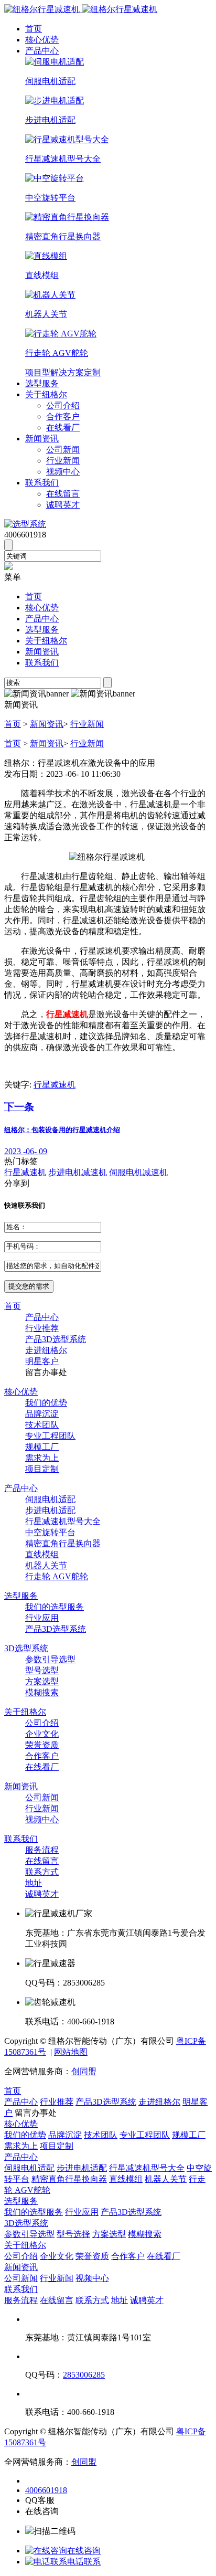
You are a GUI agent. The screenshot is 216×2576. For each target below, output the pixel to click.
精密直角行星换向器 (63, 1543)
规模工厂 (42, 1447)
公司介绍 (63, 405)
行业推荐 (42, 1328)
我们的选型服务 (55, 1607)
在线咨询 (84, 2551)
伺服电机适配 (50, 1499)
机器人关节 (46, 1565)
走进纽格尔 (46, 1350)
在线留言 (63, 494)
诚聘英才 (63, 505)
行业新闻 (63, 461)
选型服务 (42, 383)
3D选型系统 (26, 1648)
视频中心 (63, 472)
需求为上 (42, 1458)
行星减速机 (55, 1085)
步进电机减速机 (78, 1172)
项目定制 (42, 1469)
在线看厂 (63, 427)
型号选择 (73, 2234)
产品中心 (42, 51)
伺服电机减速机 (138, 1172)
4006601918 (46, 2490)
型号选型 (42, 1670)
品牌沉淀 (42, 1414)
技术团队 (42, 1425)
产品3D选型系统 (56, 1339)
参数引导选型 (50, 1659)
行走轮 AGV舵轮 (57, 1576)
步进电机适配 (50, 1510)
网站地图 (71, 2052)
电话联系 (84, 2562)
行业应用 (42, 1618)
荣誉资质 (42, 1745)
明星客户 (42, 1361)
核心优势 (42, 40)
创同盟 (84, 2071)
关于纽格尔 (46, 394)
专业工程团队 (50, 1436)
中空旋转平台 (50, 1532)
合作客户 (63, 416)
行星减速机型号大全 (63, 1521)
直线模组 (42, 1554)
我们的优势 (46, 1403)
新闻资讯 (42, 439)
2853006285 (84, 2375)
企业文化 (42, 1734)
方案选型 (42, 1681)
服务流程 (42, 1850)
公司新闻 (63, 450)
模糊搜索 (42, 1692)
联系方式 (42, 1872)
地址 (34, 1883)
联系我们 (42, 483)
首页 (34, 29)
